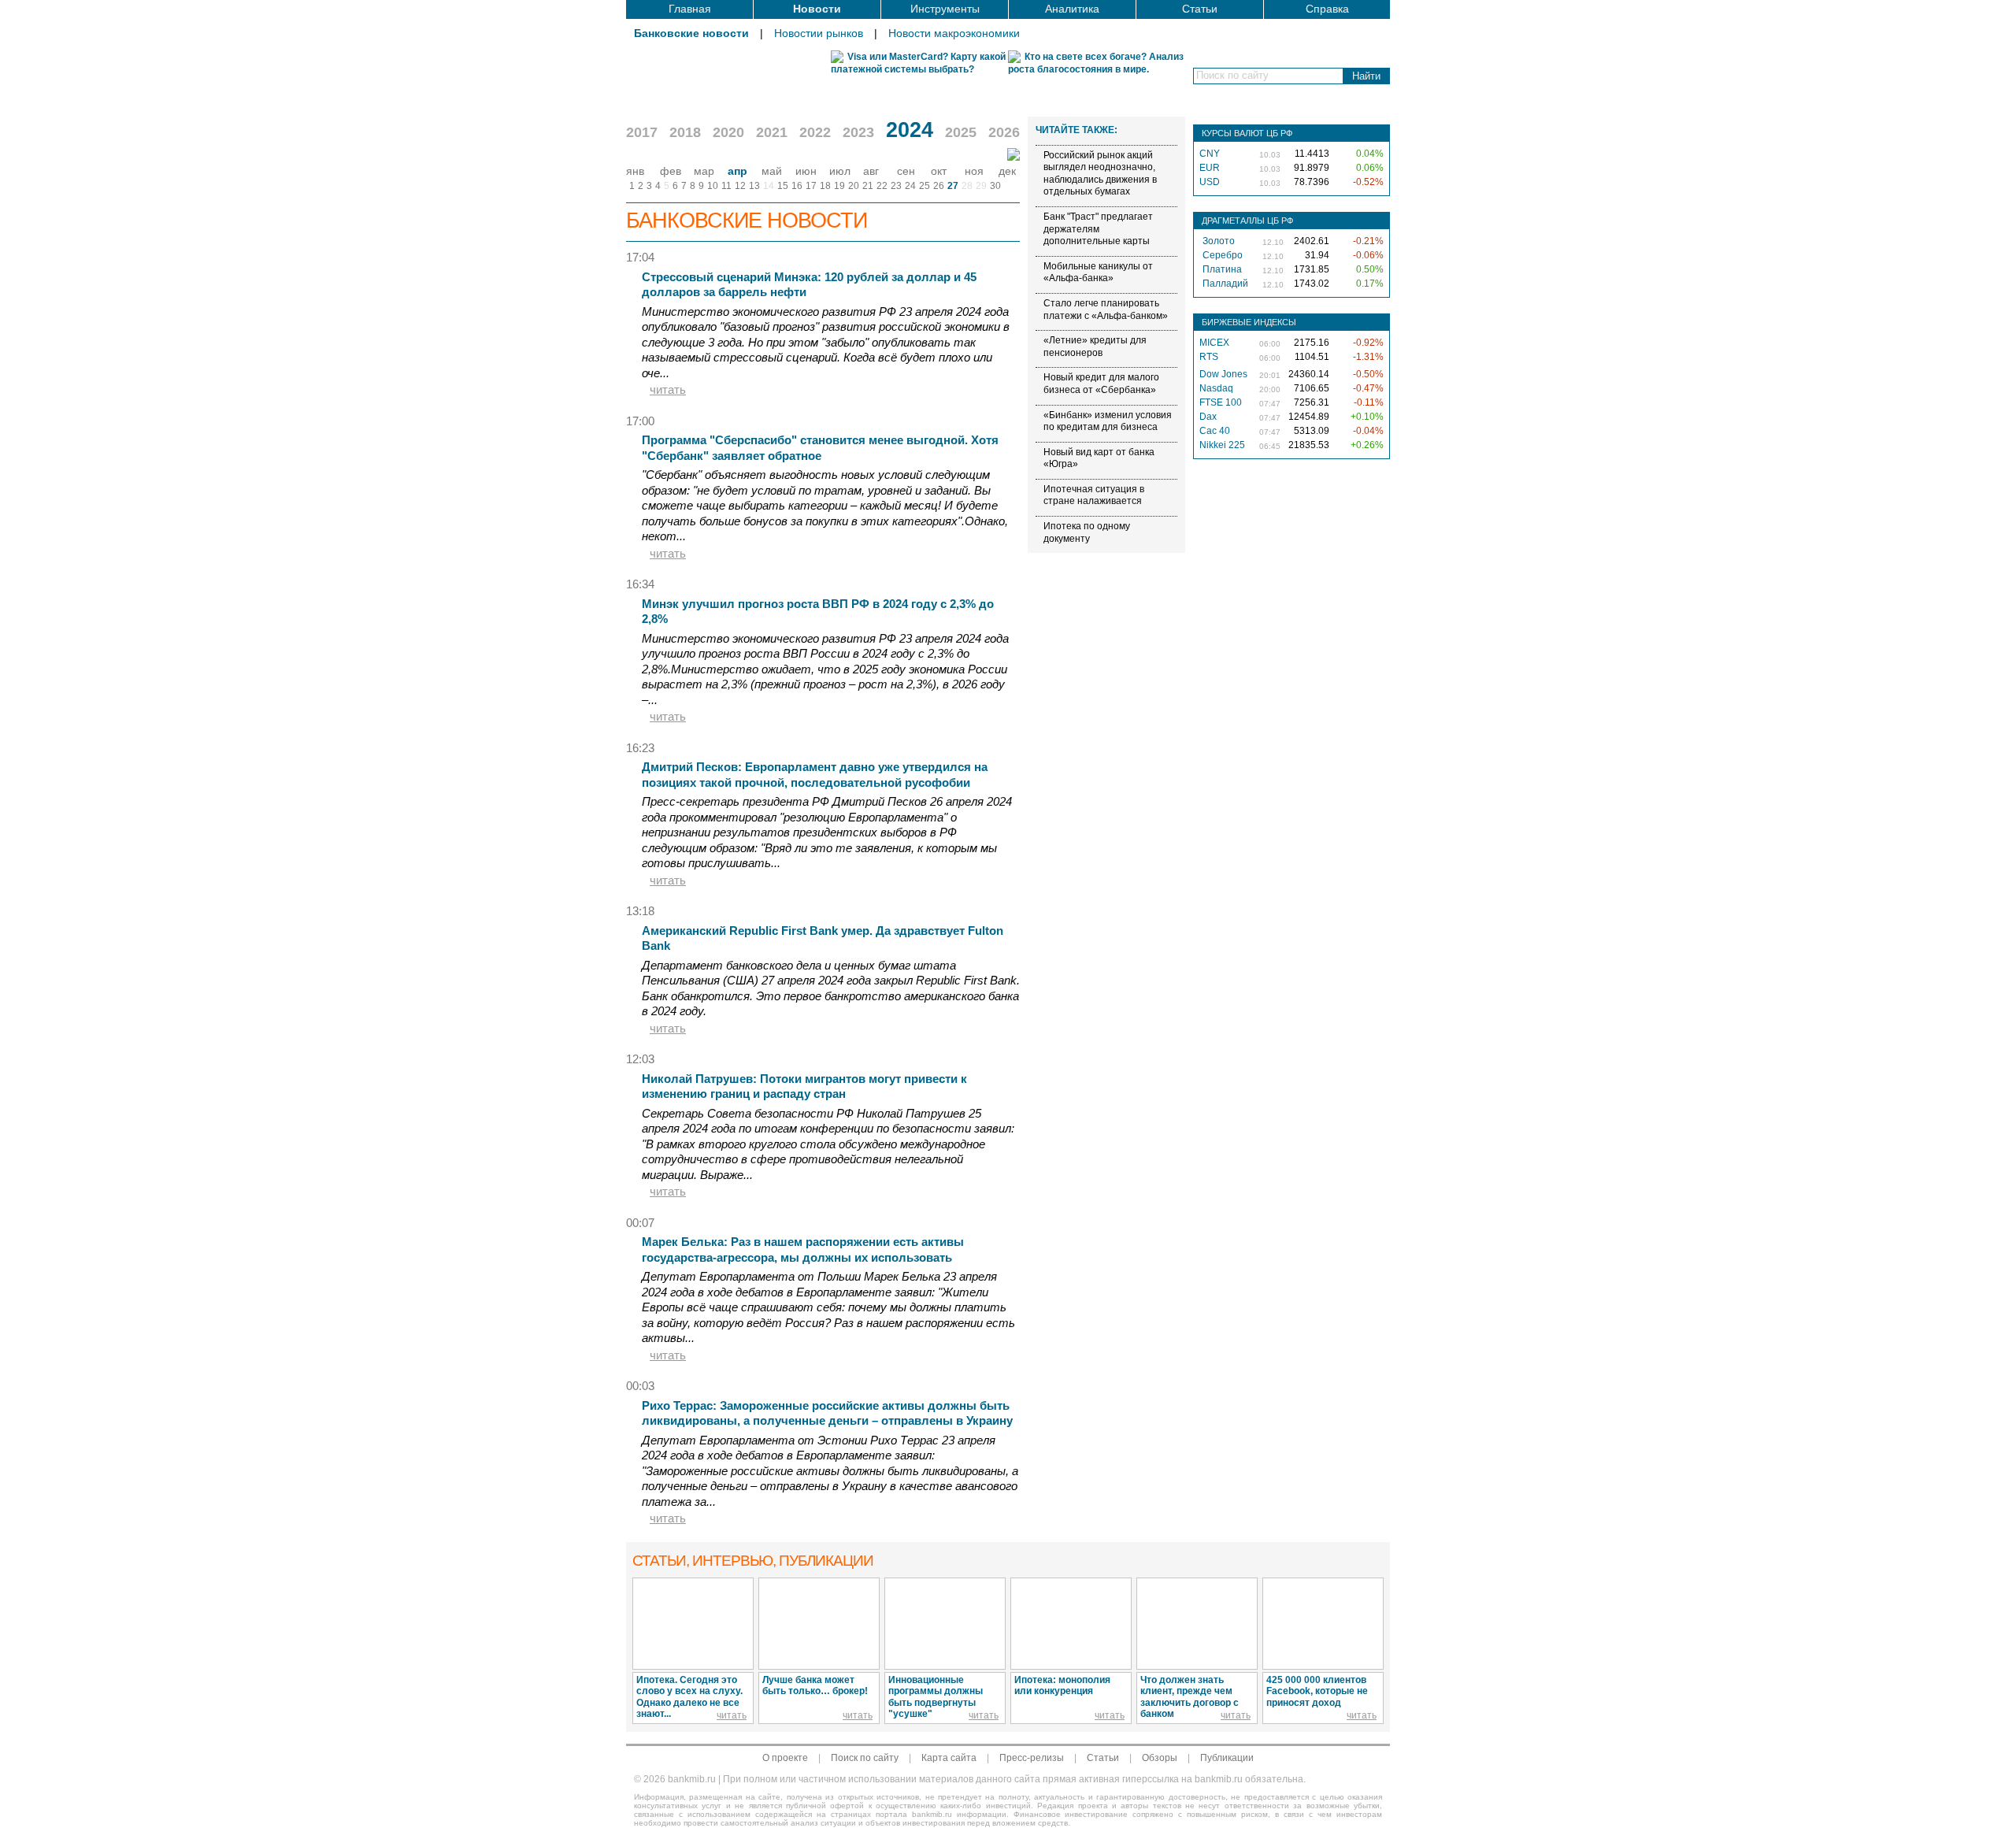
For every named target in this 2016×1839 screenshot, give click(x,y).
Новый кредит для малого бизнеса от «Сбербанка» (1101, 384)
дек (1007, 171)
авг (871, 171)
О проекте (785, 1758)
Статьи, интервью (753, 1561)
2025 (961, 132)
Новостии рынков (819, 33)
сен (906, 171)
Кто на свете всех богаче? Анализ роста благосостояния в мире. (1096, 63)
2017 (642, 132)
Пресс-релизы (1032, 1758)
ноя (974, 171)
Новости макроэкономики (954, 33)
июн (806, 171)
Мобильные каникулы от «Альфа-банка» (1098, 273)
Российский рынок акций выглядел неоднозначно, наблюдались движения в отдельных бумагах (1100, 174)
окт (939, 171)
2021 (772, 132)
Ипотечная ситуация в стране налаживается (1094, 495)
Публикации (1227, 1758)
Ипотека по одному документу (1087, 532)
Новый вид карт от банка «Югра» (1099, 458)
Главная (690, 9)
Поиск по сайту (865, 1758)
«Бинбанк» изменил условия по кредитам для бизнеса (1108, 421)
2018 (685, 132)
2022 (815, 132)
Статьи (1200, 9)
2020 (728, 132)
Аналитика (1072, 9)
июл (840, 171)
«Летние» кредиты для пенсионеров (1095, 347)
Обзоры (1160, 1758)
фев (671, 171)
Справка (1327, 9)
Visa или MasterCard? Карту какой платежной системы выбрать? (918, 63)
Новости (817, 9)
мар (704, 171)
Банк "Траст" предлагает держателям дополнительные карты (1098, 229)
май (772, 171)
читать (668, 389)
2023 (858, 132)
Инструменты (945, 9)
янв (635, 171)
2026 (1004, 132)
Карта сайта (949, 1758)
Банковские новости (691, 33)
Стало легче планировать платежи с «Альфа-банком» (1106, 310)
